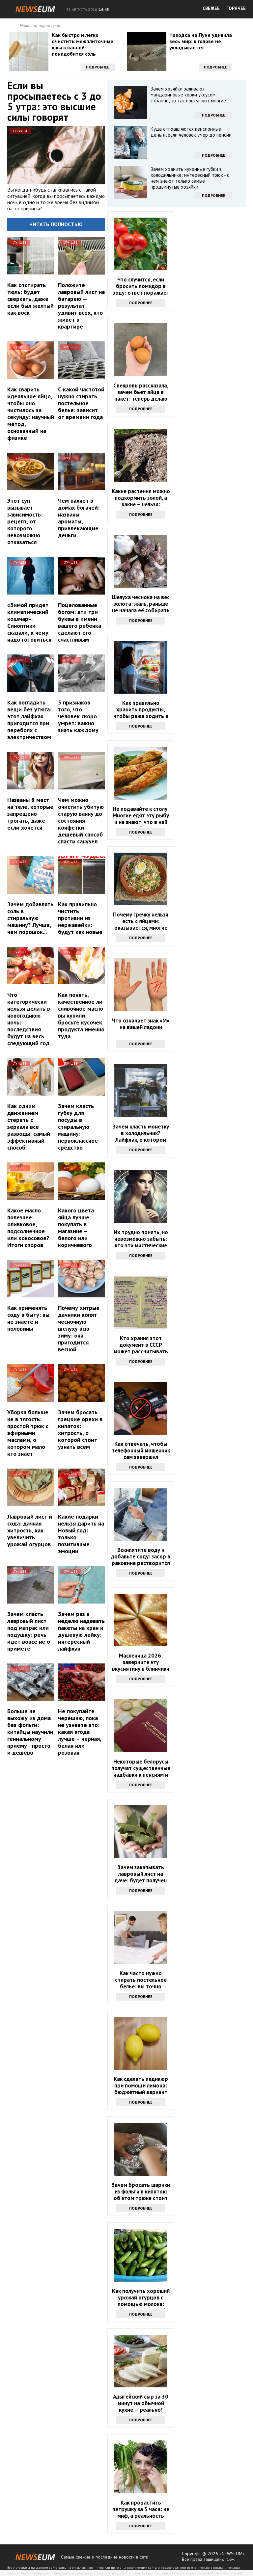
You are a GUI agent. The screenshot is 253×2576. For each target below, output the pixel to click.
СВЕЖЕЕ (211, 8)
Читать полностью (56, 224)
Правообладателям (227, 2573)
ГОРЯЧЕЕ (236, 8)
